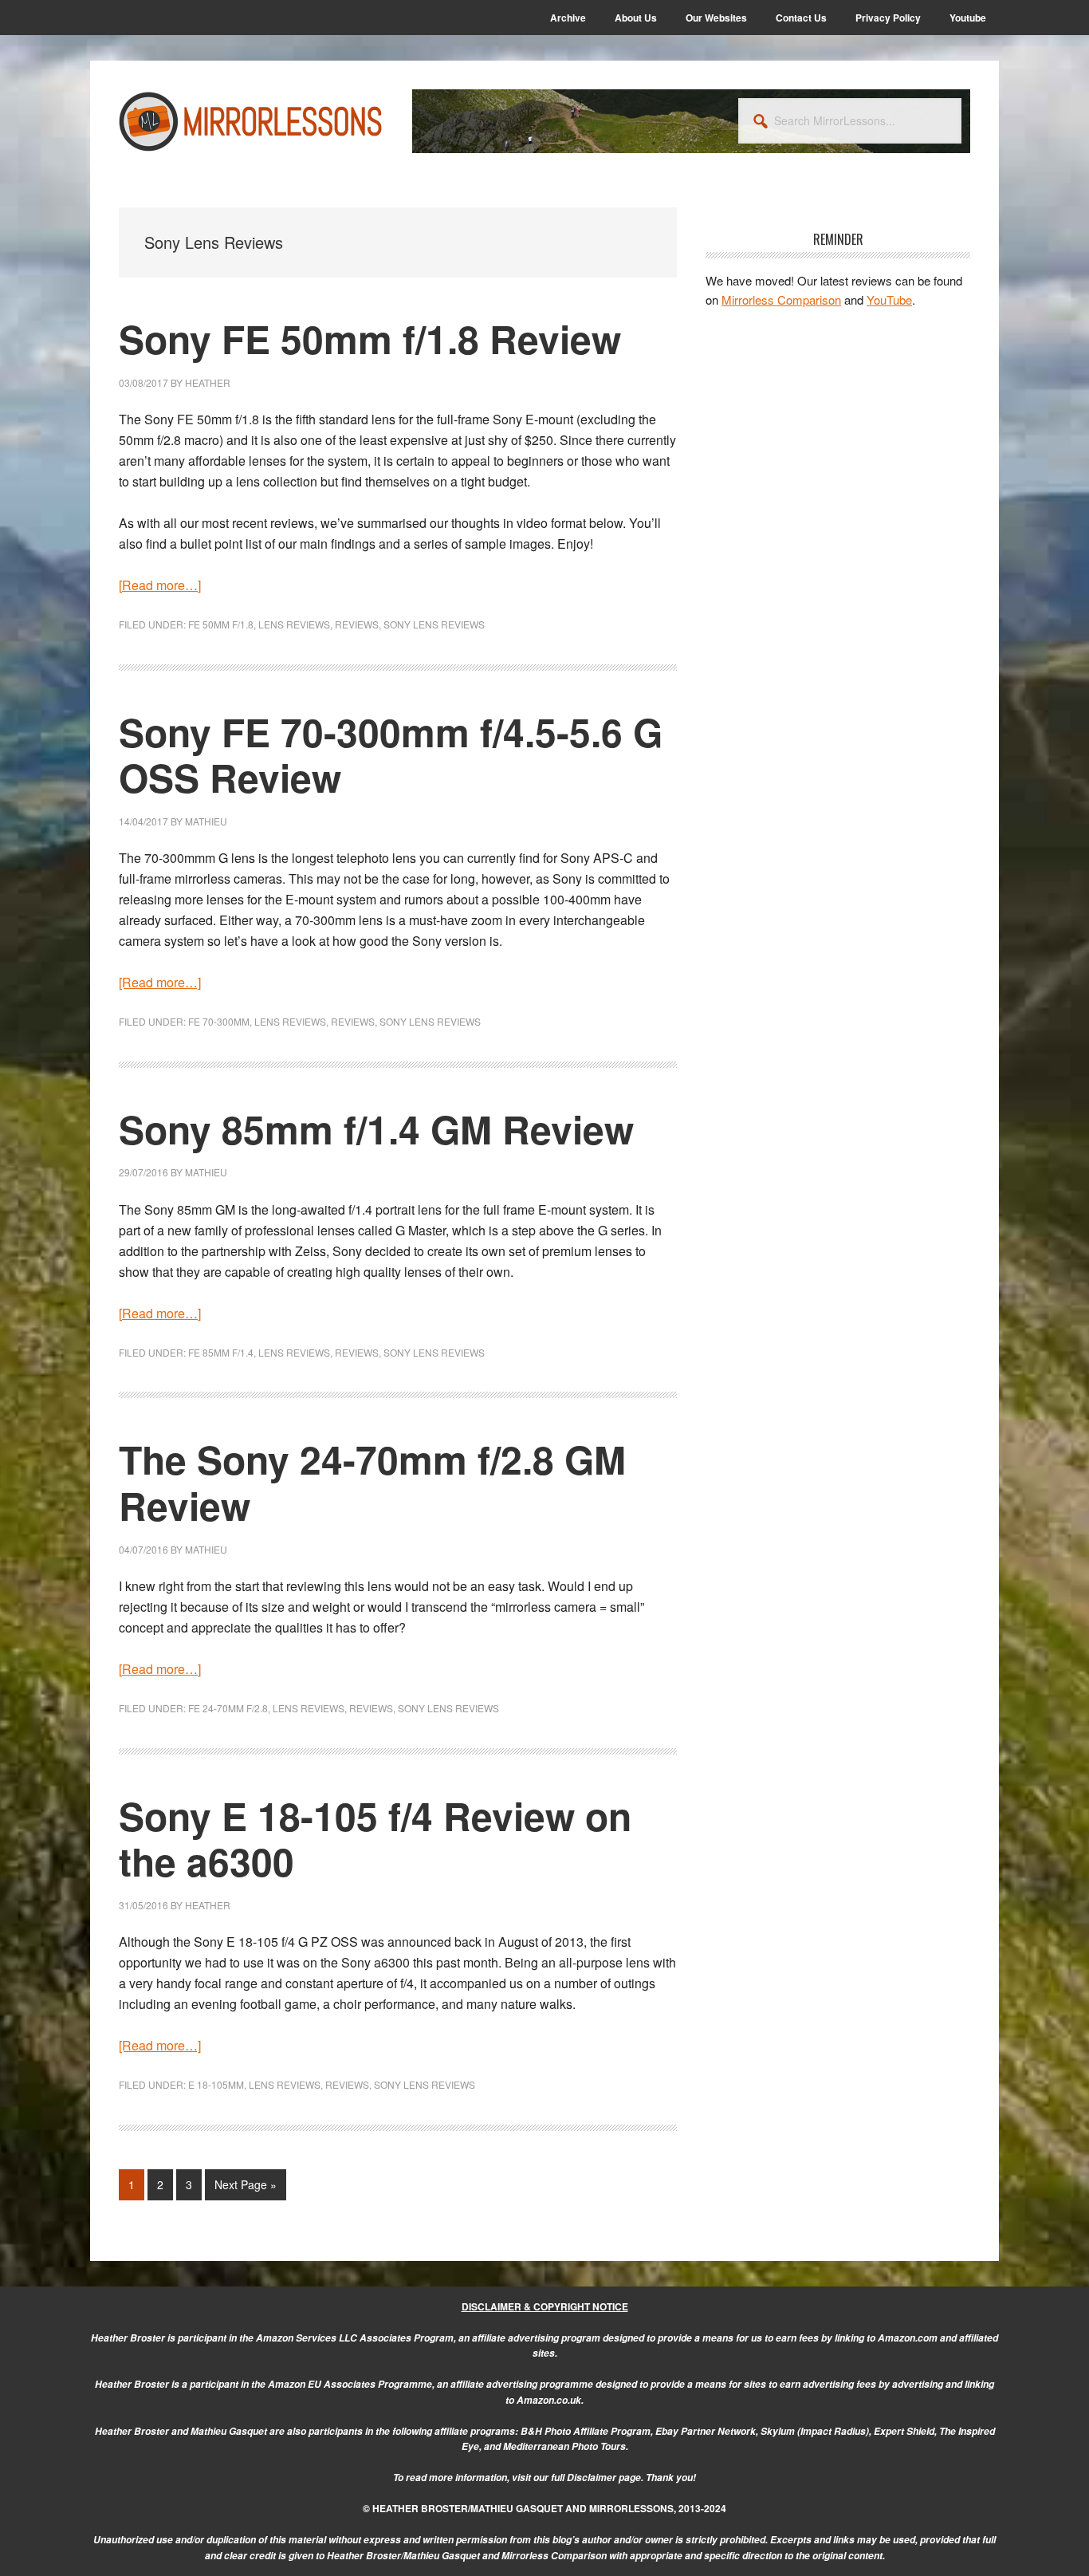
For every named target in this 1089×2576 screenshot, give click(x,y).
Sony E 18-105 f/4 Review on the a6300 (375, 1839)
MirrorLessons (251, 121)
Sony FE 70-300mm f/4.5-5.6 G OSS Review (391, 755)
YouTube (889, 299)
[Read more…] (160, 585)
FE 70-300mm (219, 1021)
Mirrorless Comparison (781, 299)
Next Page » (245, 2188)
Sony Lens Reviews (434, 624)
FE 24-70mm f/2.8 (228, 1708)
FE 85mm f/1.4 (221, 1352)
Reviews (357, 624)
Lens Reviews (294, 624)
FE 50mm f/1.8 (221, 624)
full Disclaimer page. (597, 2478)
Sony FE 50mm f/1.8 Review (370, 339)
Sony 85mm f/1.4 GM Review (376, 1129)
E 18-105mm (216, 2084)
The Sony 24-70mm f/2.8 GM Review (372, 1482)
